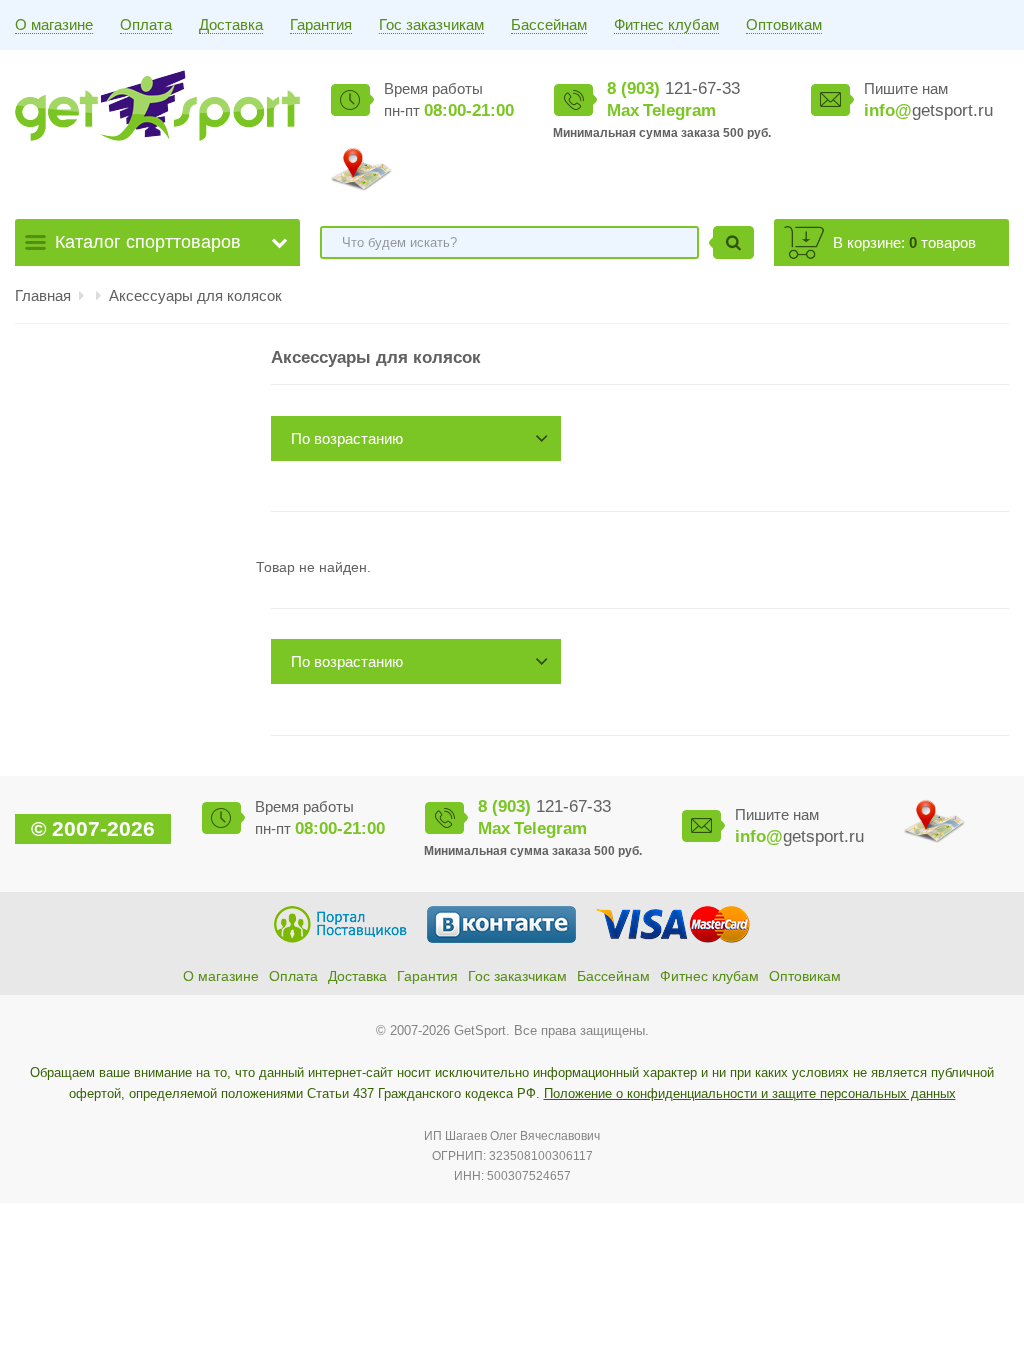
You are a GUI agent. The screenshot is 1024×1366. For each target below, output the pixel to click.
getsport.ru (928, 110)
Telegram (679, 110)
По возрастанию (347, 438)
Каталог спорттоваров (148, 242)
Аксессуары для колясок (195, 295)
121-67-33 (673, 88)
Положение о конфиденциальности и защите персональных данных (750, 1093)
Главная (43, 295)
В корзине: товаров (904, 242)
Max (623, 110)
